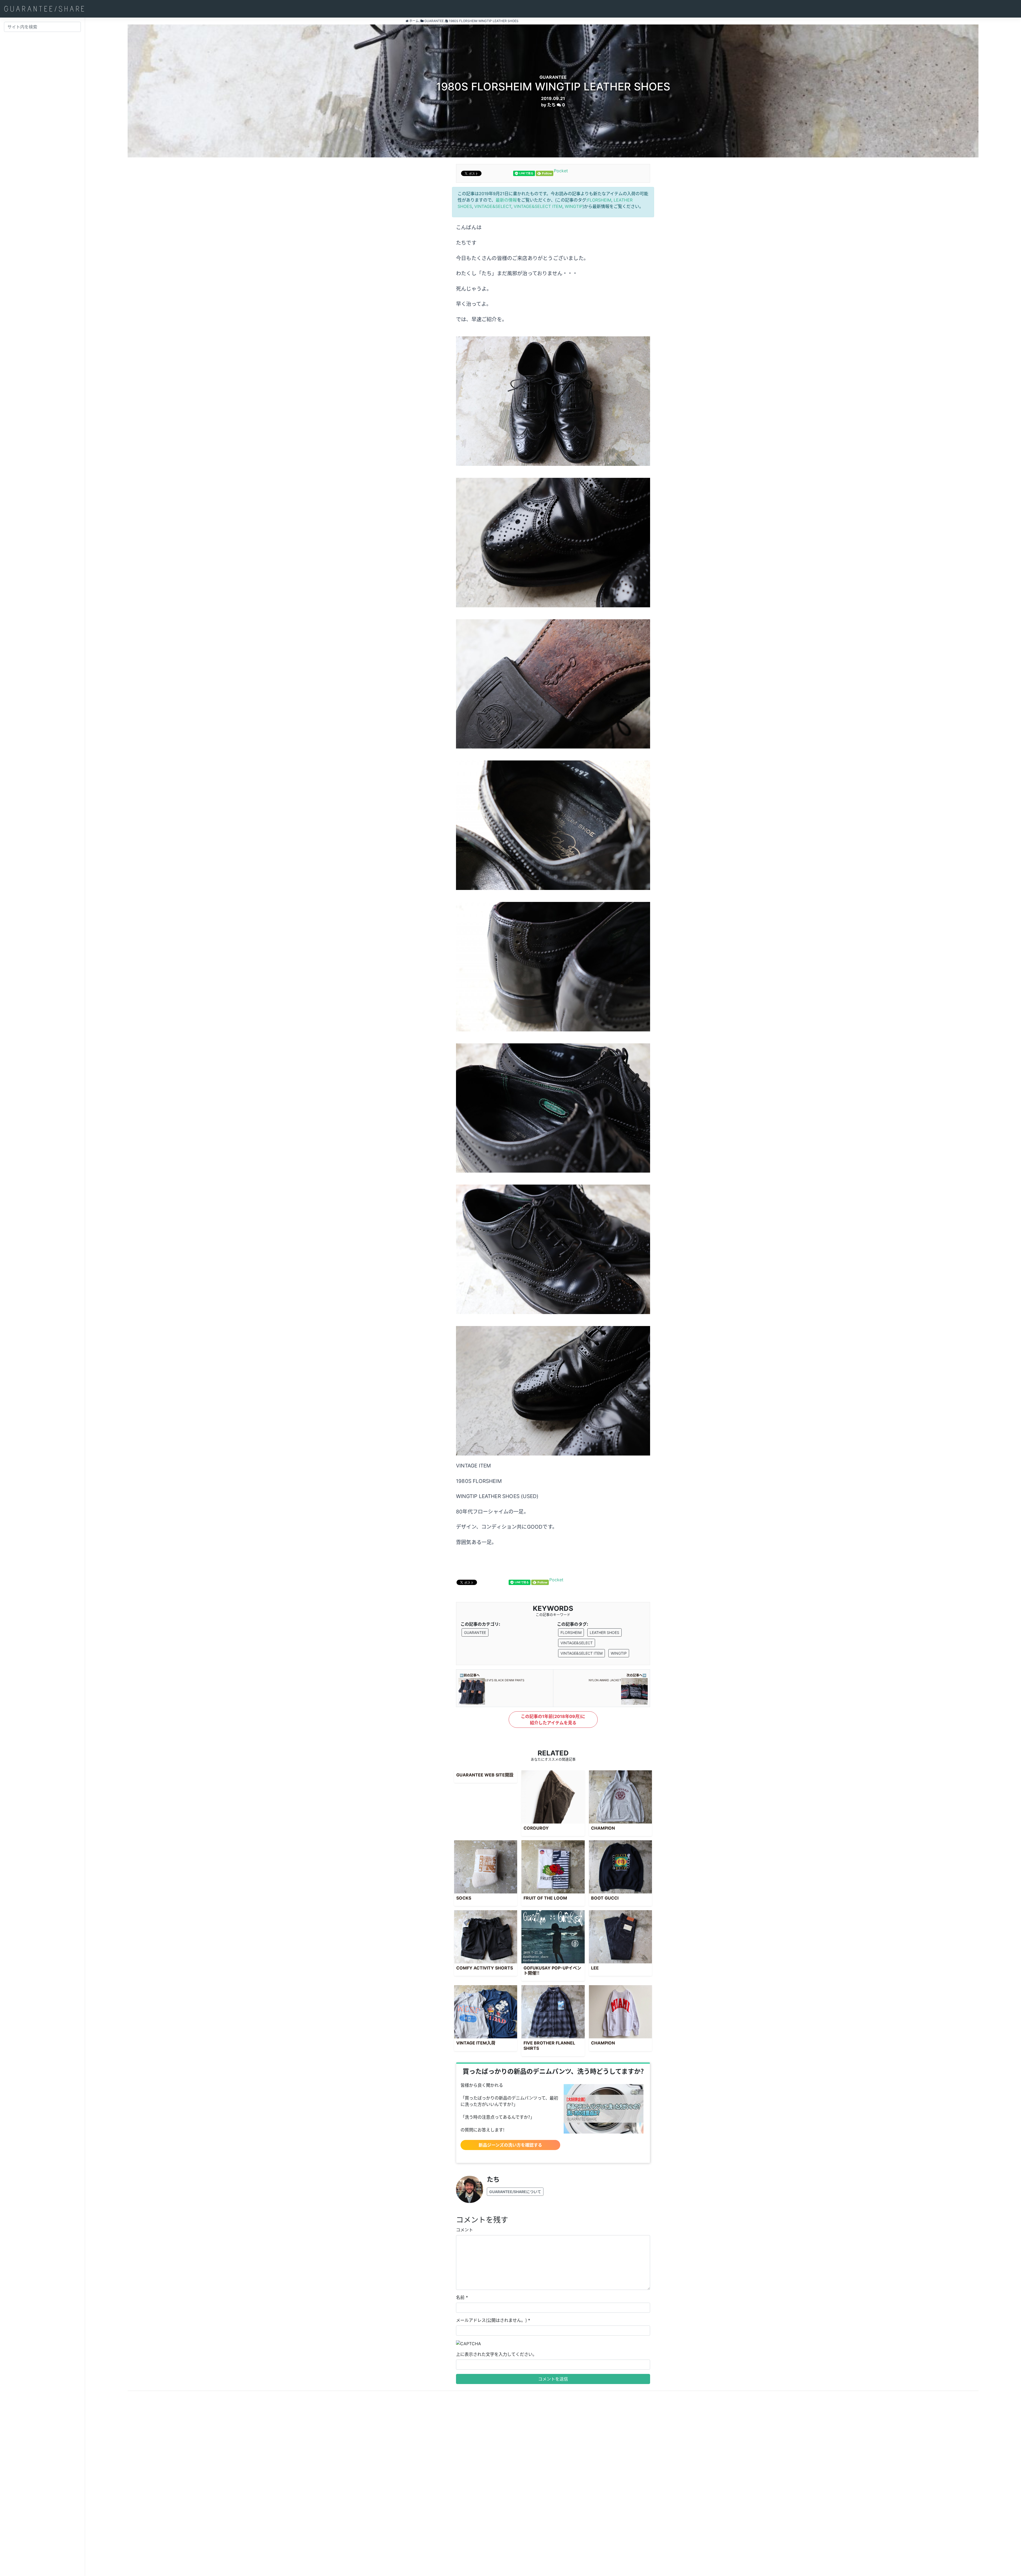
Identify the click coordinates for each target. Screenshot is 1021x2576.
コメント (465, 2230)
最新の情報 (506, 200)
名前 (460, 2297)
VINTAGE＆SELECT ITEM (538, 206)
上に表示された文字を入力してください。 (496, 2354)
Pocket (561, 171)
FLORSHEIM (599, 200)
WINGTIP (574, 206)
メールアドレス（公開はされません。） (491, 2320)
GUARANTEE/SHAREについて (515, 2192)
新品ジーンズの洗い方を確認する (510, 2145)
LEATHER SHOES (604, 1632)
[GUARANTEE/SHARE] (44, 9)
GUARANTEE (475, 1632)
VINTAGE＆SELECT (493, 206)
